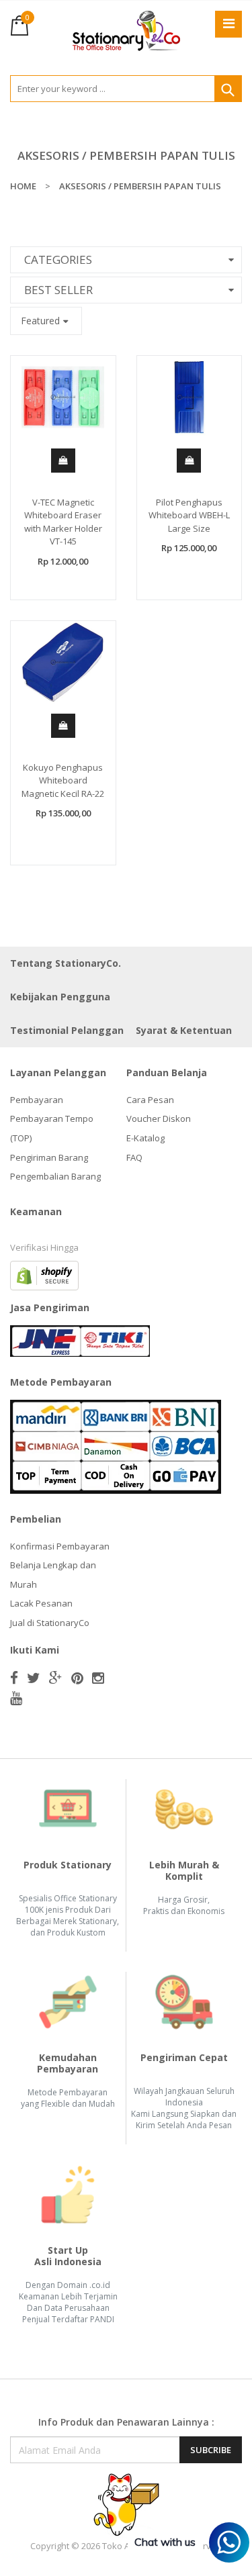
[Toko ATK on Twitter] (34, 1678)
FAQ (134, 1157)
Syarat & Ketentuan (184, 1030)
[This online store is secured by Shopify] (44, 1274)
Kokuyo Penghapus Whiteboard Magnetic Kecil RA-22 (63, 780)
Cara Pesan (150, 1100)
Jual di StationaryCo (50, 1623)
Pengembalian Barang (55, 1176)
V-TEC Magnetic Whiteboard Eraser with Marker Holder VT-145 (63, 522)
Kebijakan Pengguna (60, 997)
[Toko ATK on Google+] (56, 1678)
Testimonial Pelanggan (67, 1030)
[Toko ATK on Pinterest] (77, 1678)
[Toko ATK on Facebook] (14, 1678)
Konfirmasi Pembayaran (60, 1546)
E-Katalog (145, 1138)
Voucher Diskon (159, 1118)
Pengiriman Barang (49, 1157)
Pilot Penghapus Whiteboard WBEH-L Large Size (189, 515)
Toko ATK (121, 2546)
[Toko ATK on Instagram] (98, 1678)
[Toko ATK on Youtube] (16, 1698)
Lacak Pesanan (41, 1603)
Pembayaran (37, 1100)
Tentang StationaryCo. (66, 963)
